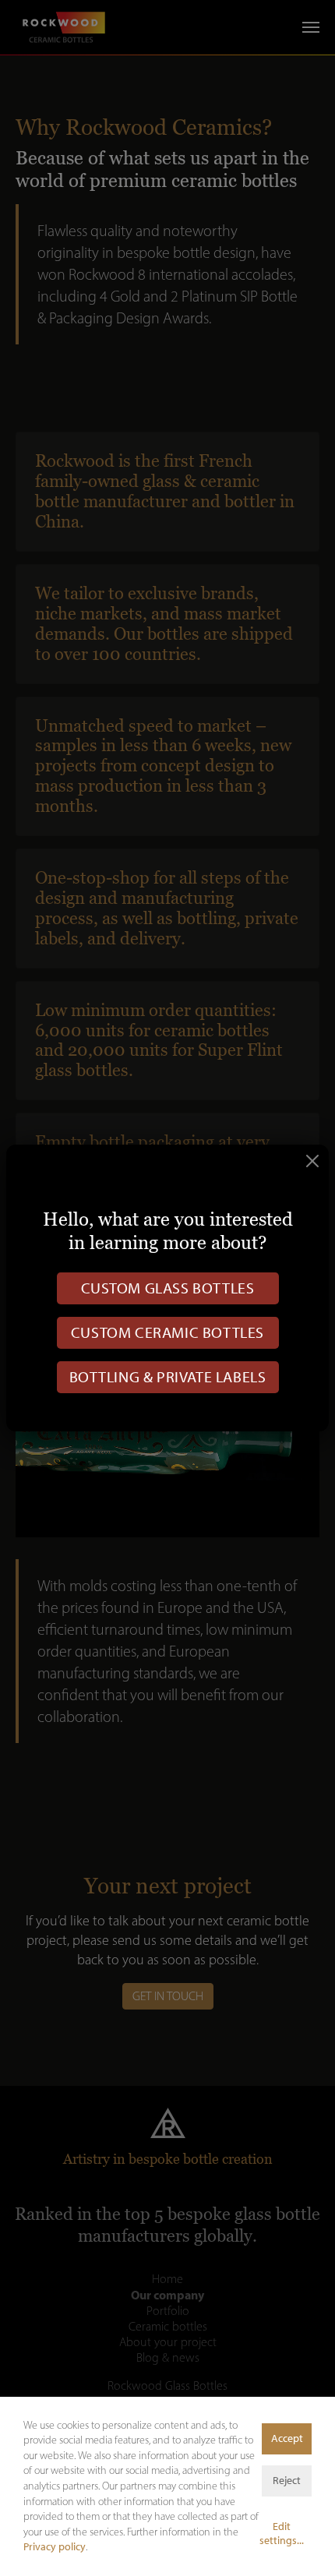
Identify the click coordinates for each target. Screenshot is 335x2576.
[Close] (312, 1161)
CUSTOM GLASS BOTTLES (168, 1288)
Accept (287, 2438)
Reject (287, 2481)
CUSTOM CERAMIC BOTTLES (167, 1332)
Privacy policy (55, 2547)
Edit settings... (282, 2534)
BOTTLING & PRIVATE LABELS (168, 1377)
